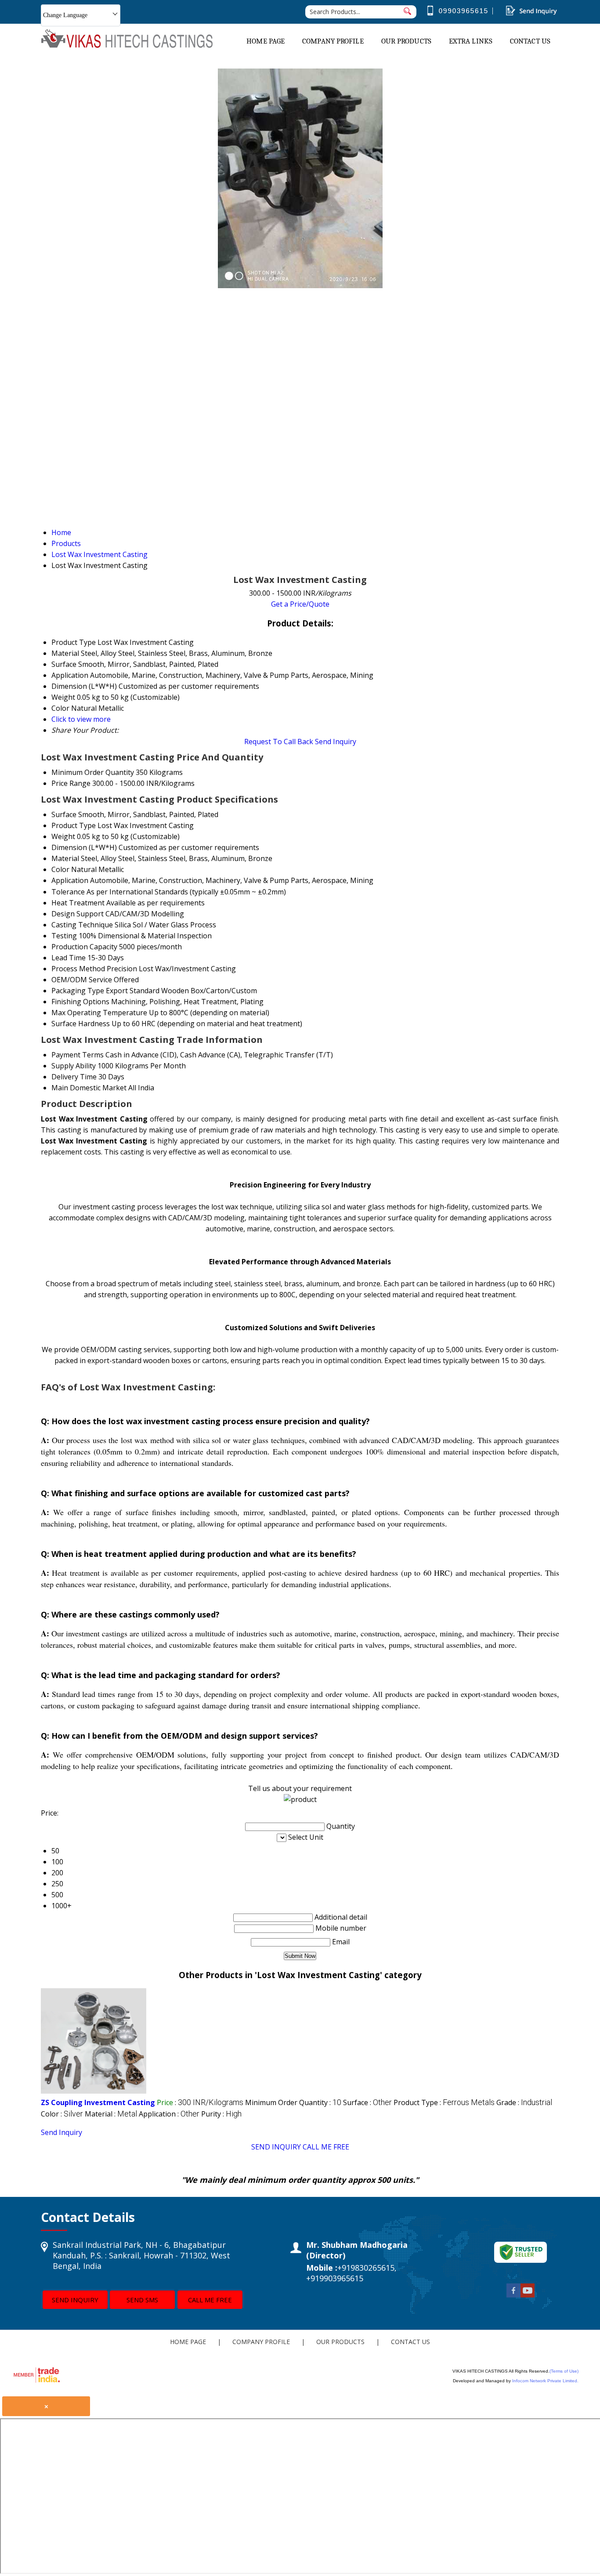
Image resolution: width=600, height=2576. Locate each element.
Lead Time (69, 958)
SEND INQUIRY (276, 2147)
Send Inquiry (336, 742)
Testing (64, 936)
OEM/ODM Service (82, 980)
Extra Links (471, 41)
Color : (62, 2114)
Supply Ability (74, 1066)
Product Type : (444, 2102)
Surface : (367, 2102)
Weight (63, 836)
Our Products (406, 41)
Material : (111, 2114)
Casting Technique (82, 925)
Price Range (71, 783)
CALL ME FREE (326, 2147)
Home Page (266, 41)
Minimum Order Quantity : (293, 2102)
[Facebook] (513, 2295)
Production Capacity (84, 947)
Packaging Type (78, 991)
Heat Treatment (78, 903)
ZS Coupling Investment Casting (98, 2102)
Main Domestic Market (89, 1088)
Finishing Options (80, 1002)
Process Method (78, 969)
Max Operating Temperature (99, 1013)
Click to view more (81, 719)
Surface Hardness (81, 1024)
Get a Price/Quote (300, 604)
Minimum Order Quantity (93, 772)
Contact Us (530, 41)
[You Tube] (528, 2295)
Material (65, 858)
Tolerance (68, 892)
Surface (64, 814)
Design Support (78, 914)
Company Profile (333, 41)
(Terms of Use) (564, 2371)
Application (70, 880)
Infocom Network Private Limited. (545, 2381)
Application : (169, 2114)
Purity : (221, 2114)
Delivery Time (74, 1077)
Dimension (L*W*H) (84, 847)
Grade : (524, 2102)
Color (60, 869)
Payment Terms (78, 1055)
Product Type (74, 825)
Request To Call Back (279, 742)
